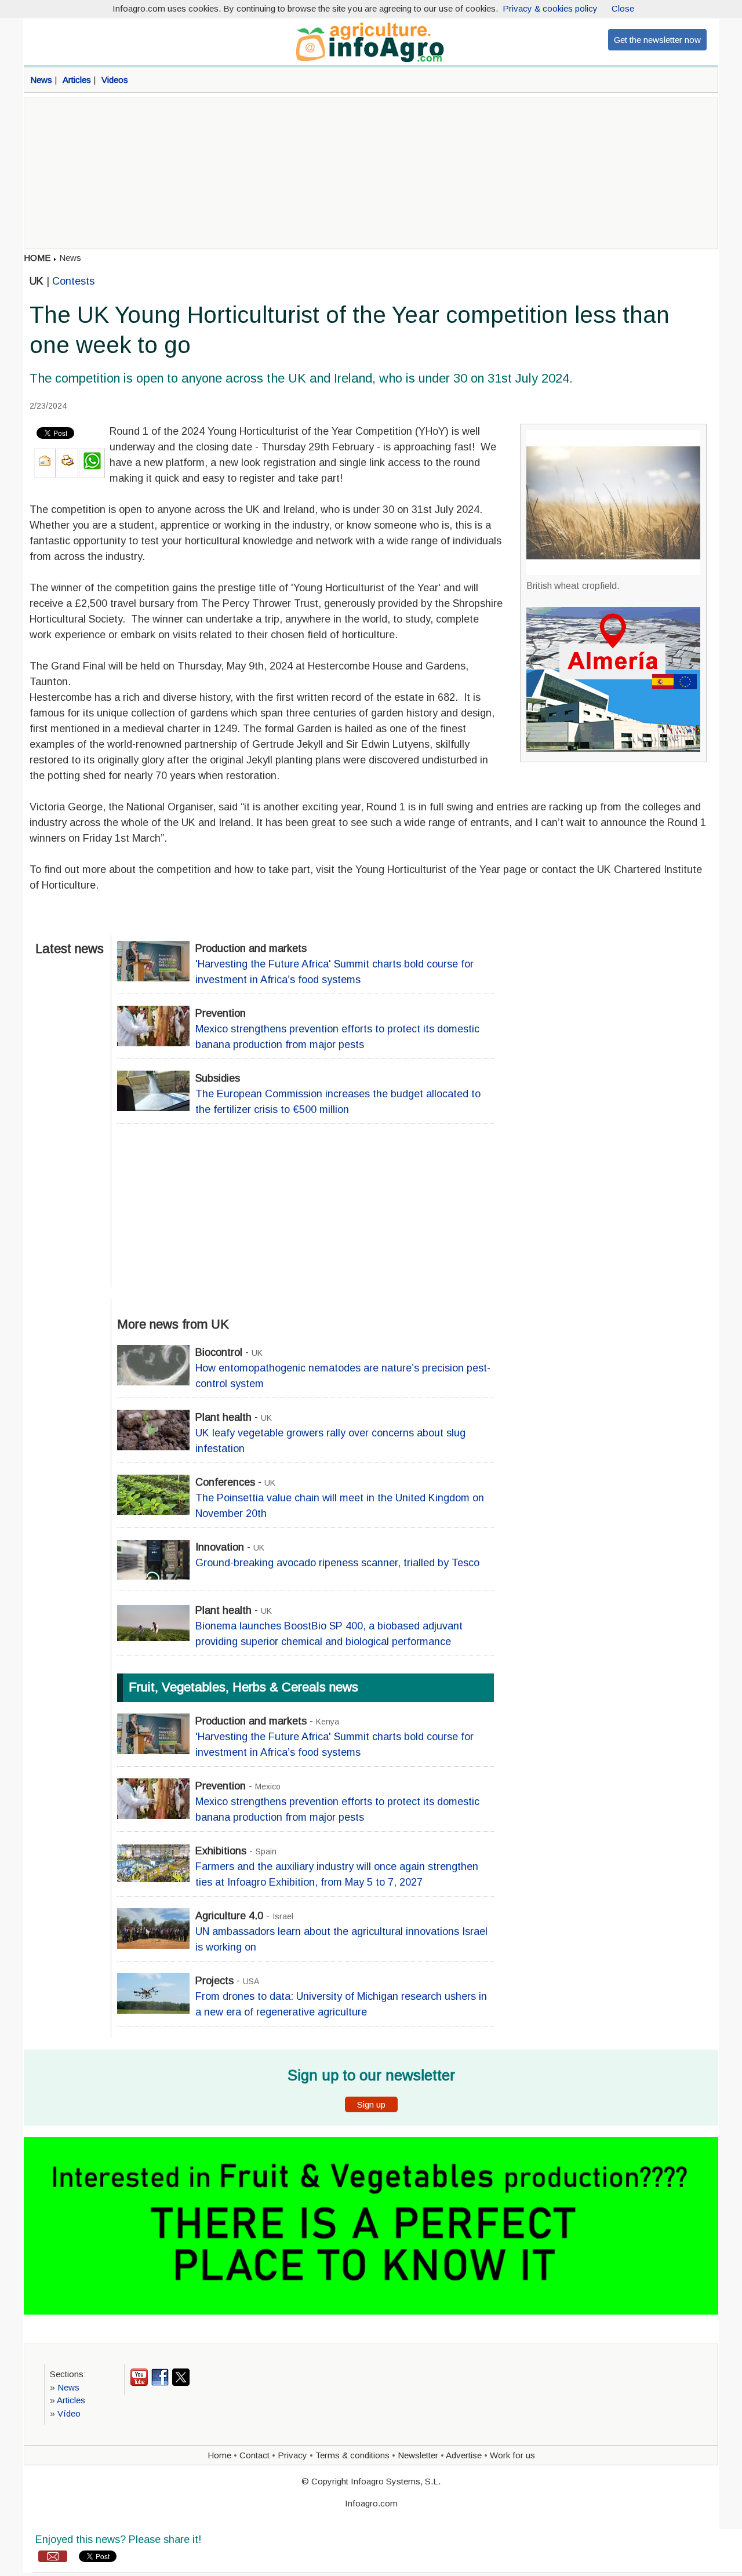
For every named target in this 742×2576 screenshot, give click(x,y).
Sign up (371, 2104)
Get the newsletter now (657, 40)
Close (623, 8)
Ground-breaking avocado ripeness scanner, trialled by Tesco (337, 1563)
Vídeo (69, 2413)
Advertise (464, 2455)
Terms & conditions (352, 2455)
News (70, 258)
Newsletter (418, 2455)
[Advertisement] (371, 173)
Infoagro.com (371, 2503)
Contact (254, 2455)
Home (219, 2455)
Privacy (292, 2455)
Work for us (512, 2455)
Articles (71, 2400)
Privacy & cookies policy (550, 8)
